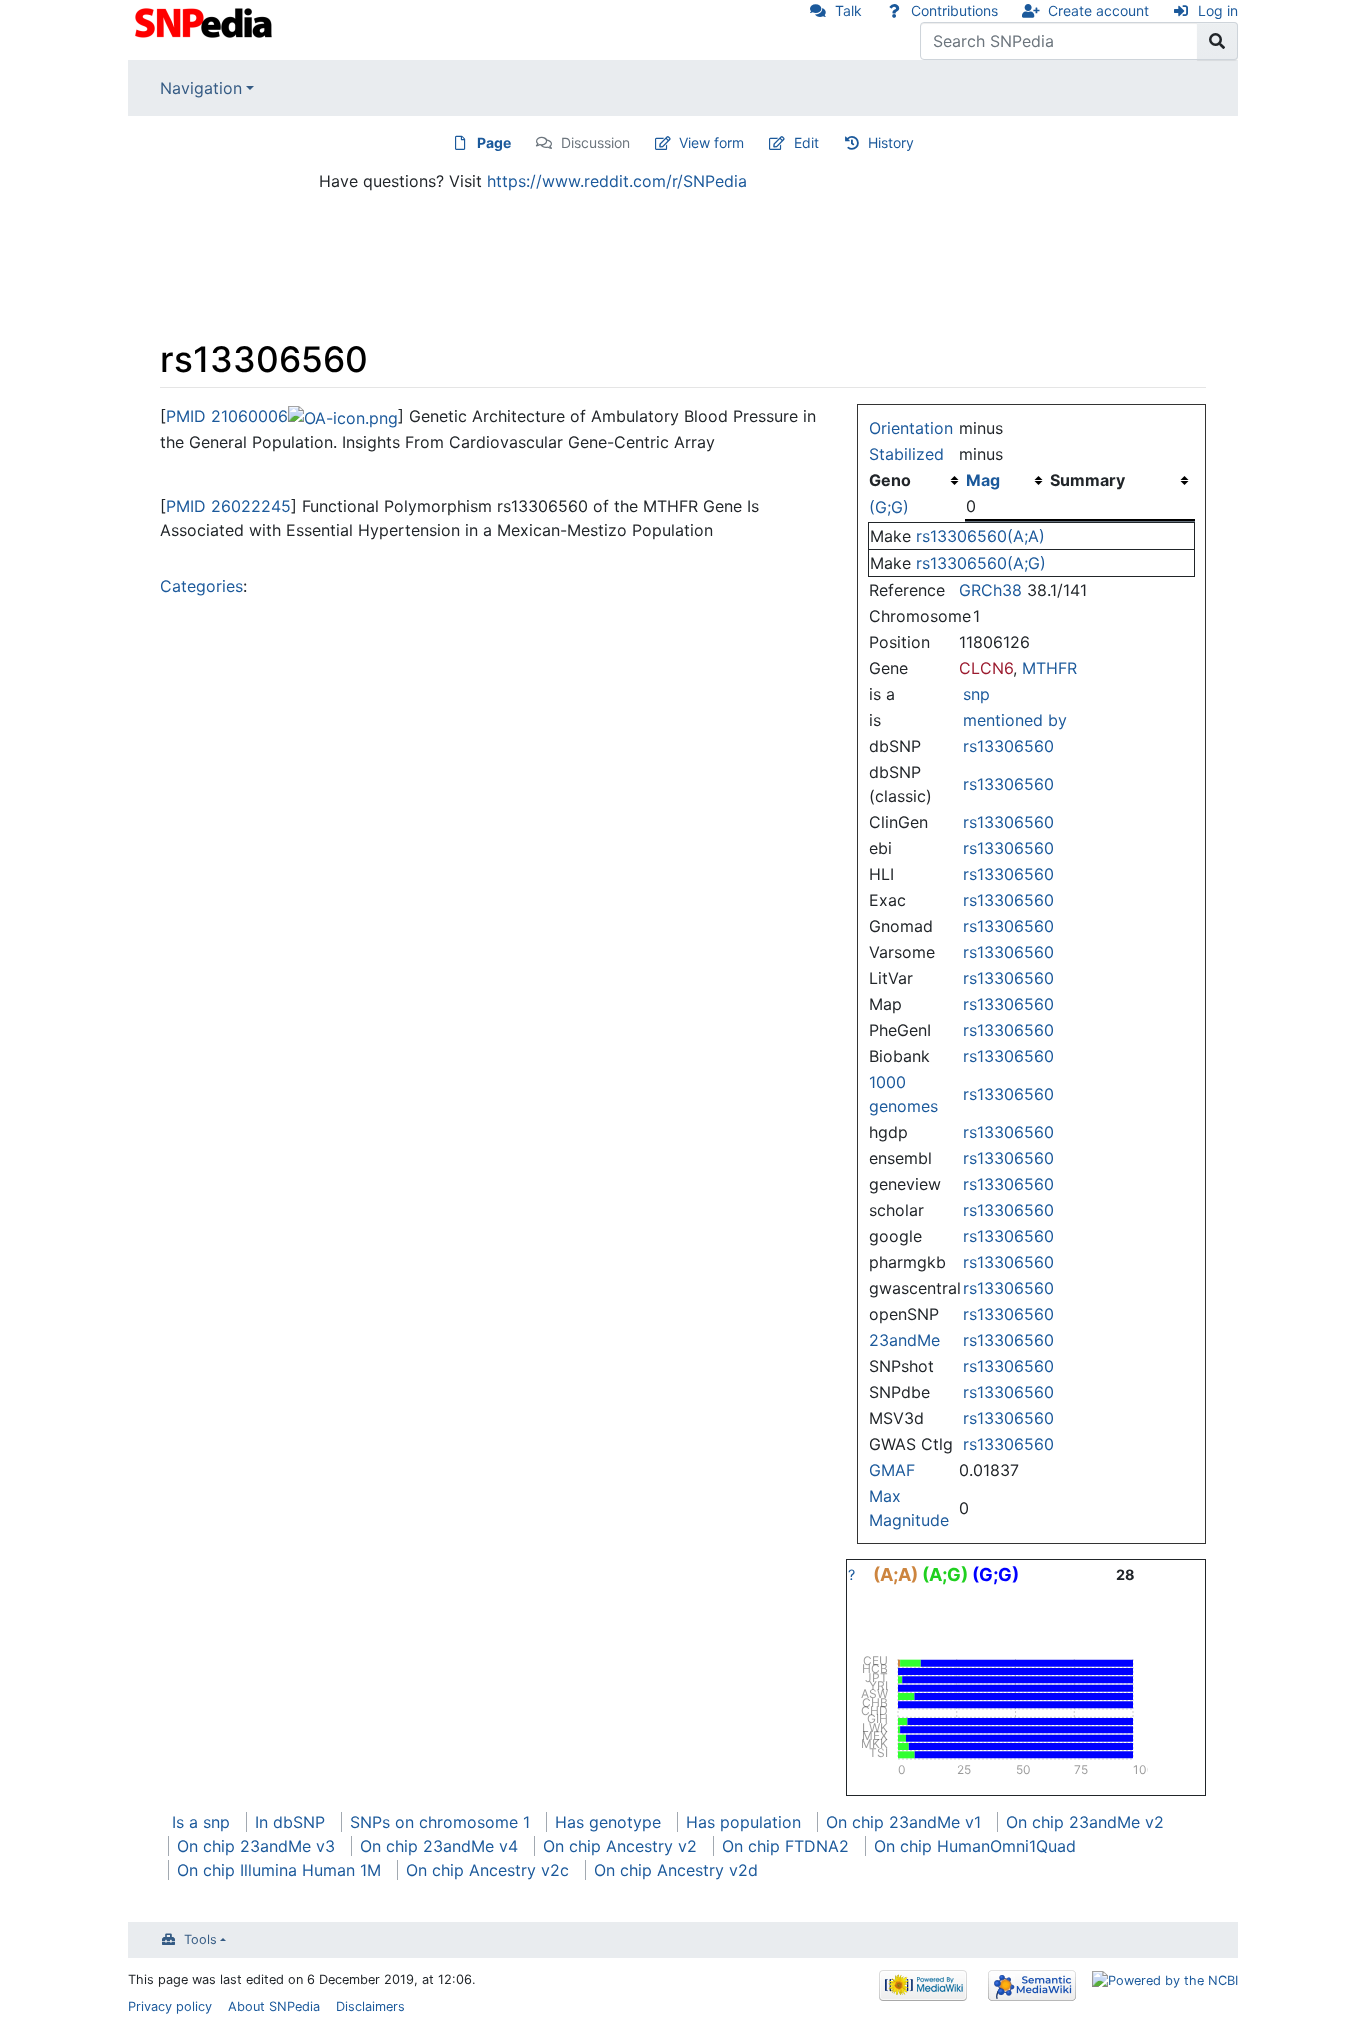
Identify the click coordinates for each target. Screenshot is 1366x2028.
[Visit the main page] (205, 21)
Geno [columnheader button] (890, 480)
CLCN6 (986, 668)
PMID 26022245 (228, 506)
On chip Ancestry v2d (676, 1870)
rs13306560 (1008, 746)
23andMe (904, 1340)
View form (711, 142)
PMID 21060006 (227, 416)
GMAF (892, 1470)
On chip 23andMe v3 (256, 1846)
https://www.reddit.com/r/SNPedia (617, 181)
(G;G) (889, 507)
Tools (200, 1939)
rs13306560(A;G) (981, 563)
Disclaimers (370, 2006)
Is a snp (201, 1822)
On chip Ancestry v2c (487, 1870)
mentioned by (1015, 720)
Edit (806, 142)
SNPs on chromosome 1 (440, 1822)
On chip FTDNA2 (785, 1846)
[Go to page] (1217, 41)
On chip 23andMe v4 (439, 1846)
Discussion (595, 142)
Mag (983, 480)
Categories (201, 586)
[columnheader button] (1007, 480)
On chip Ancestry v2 (620, 1846)
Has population (743, 1822)
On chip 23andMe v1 (903, 1822)
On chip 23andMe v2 (1085, 1822)
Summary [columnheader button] (1087, 480)
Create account (1098, 10)
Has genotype (608, 1822)
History (891, 142)
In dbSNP (290, 1822)
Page (494, 142)
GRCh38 (990, 590)
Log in (1218, 10)
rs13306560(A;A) (980, 536)
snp (976, 694)
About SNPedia (274, 2006)
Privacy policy (170, 2006)
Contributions (954, 10)
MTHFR (1049, 668)
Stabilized (906, 454)
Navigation (201, 88)
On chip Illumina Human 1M (279, 1870)
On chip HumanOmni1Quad (975, 1846)
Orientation (911, 428)
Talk (848, 10)
